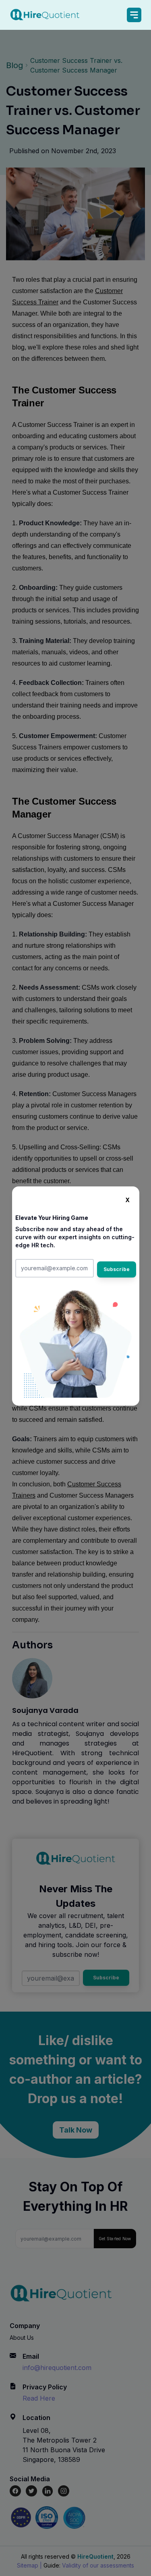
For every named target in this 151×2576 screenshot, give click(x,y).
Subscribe (117, 1269)
